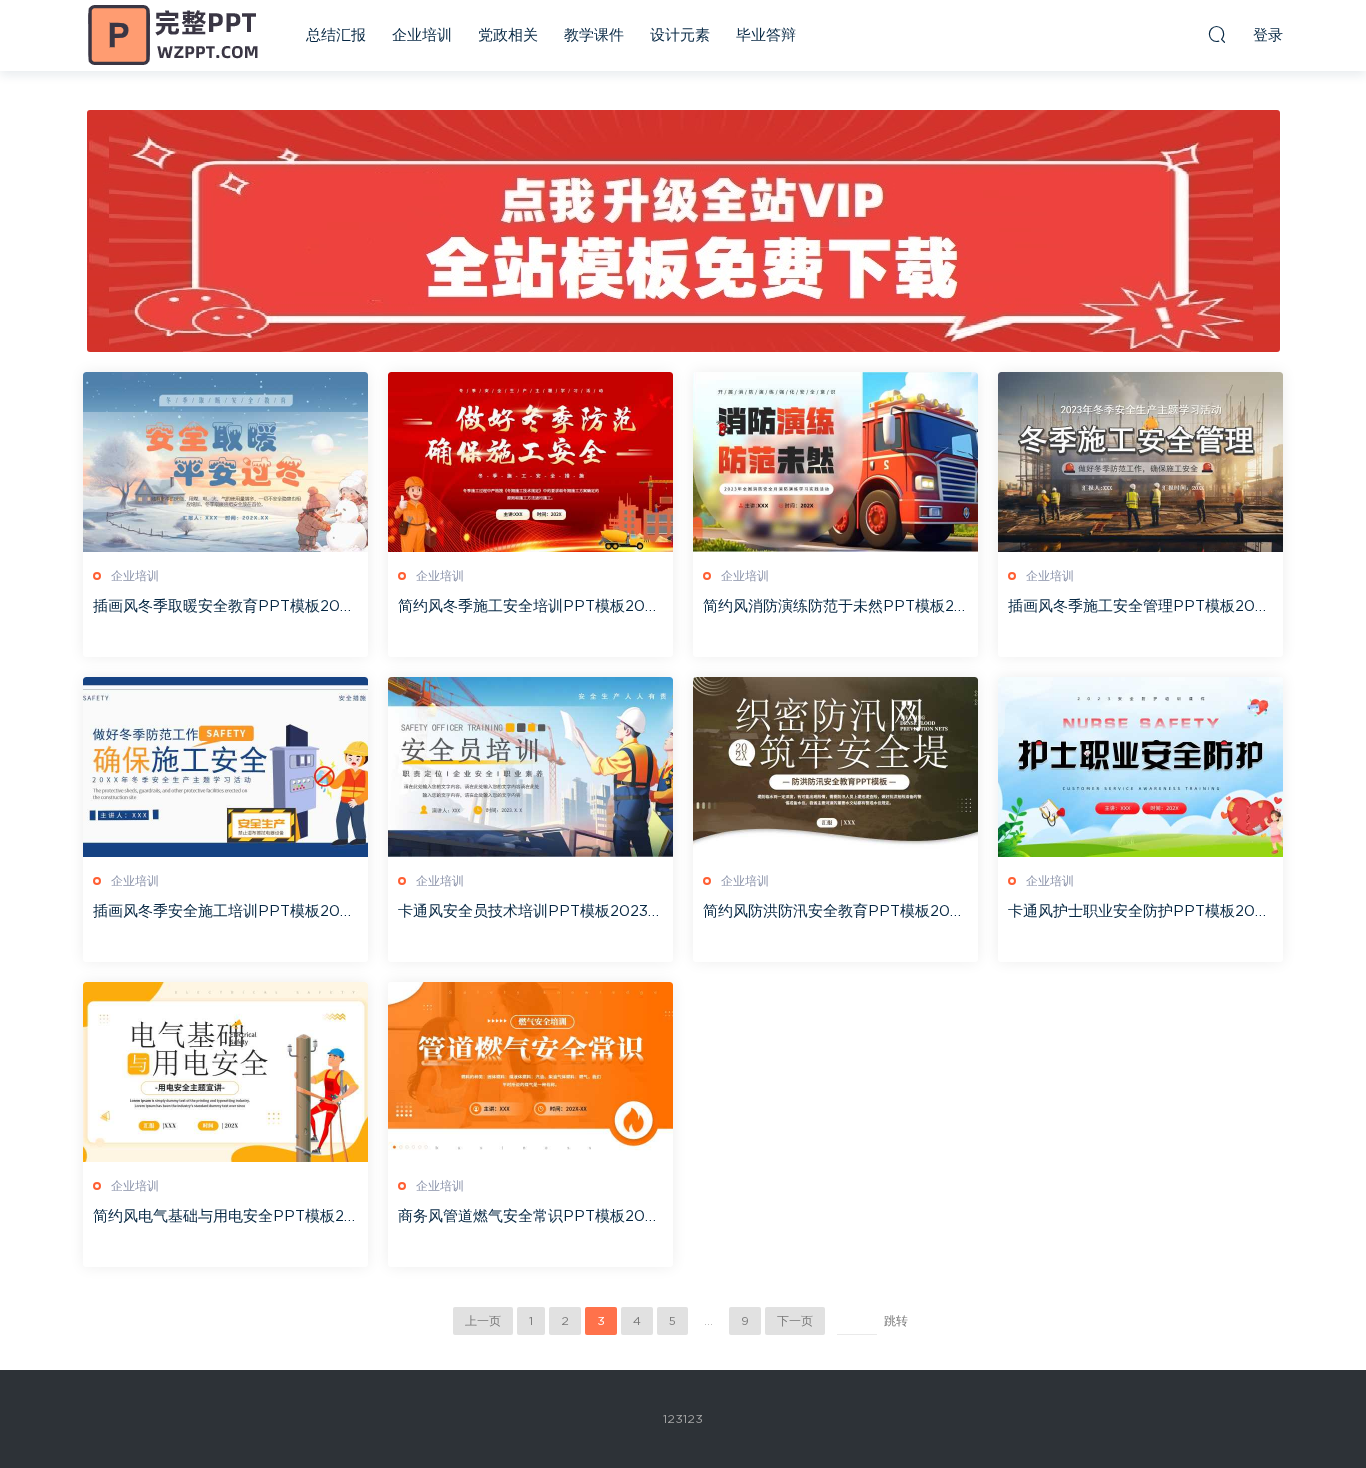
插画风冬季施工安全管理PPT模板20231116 (1140, 608)
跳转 (896, 1321)
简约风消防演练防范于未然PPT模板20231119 (834, 608)
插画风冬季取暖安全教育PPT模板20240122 (221, 608)
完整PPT (173, 35)
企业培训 (422, 35)
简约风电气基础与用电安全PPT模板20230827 (224, 1218)
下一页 (795, 1321)
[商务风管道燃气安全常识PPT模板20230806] (530, 1072)
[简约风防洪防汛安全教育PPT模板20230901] (835, 767)
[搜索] (1217, 34)
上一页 (483, 1321)
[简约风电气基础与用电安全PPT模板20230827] (225, 1072)
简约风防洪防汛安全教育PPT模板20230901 (835, 913)
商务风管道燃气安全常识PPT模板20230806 (530, 1218)
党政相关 (508, 35)
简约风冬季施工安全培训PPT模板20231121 (530, 608)
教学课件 (594, 35)
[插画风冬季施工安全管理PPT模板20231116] (1140, 462)
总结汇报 (336, 35)
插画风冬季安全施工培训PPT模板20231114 (225, 913)
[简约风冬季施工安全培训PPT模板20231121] (530, 462)
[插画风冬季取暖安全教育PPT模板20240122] (225, 462)
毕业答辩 (766, 35)
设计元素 (680, 35)
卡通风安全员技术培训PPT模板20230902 (528, 913)
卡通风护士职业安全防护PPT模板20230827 (1140, 913)
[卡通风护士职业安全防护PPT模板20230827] (1140, 767)
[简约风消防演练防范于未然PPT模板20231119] (835, 462)
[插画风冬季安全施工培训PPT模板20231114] (225, 767)
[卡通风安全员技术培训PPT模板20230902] (530, 767)
